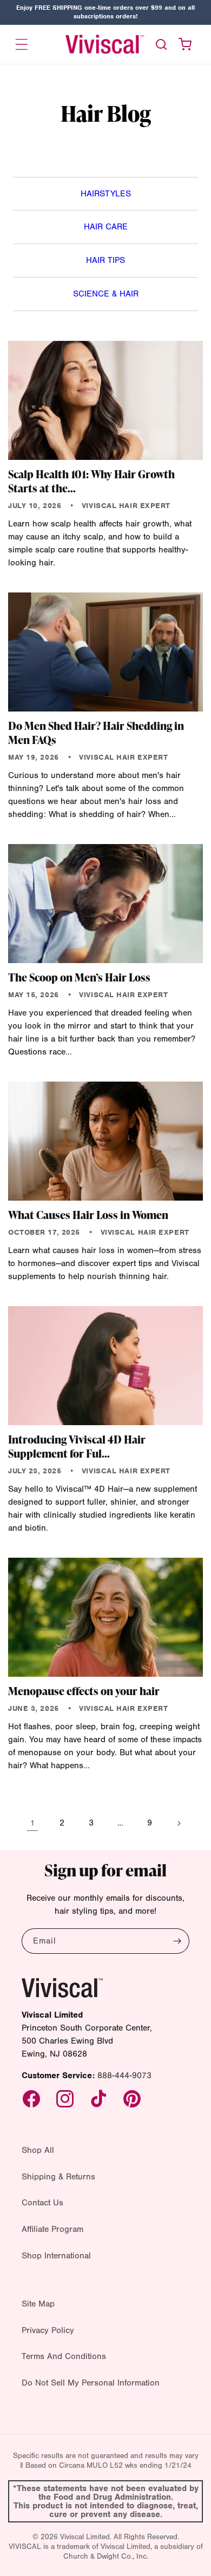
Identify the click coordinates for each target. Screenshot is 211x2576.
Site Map (38, 2304)
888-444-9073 (124, 2076)
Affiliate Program (52, 2229)
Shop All (38, 2150)
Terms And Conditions (64, 2356)
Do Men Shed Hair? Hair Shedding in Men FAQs (96, 733)
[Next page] (179, 1823)
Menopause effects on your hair (84, 1691)
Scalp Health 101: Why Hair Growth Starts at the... (91, 481)
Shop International (56, 2256)
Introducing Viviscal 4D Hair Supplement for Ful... (77, 1446)
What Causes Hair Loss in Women (88, 1215)
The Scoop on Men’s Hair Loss (79, 977)
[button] (22, 44)
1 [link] (32, 1823)
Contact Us (42, 2203)
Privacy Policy (48, 2330)
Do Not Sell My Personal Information (91, 2383)
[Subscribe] (177, 1941)
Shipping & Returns (58, 2177)
